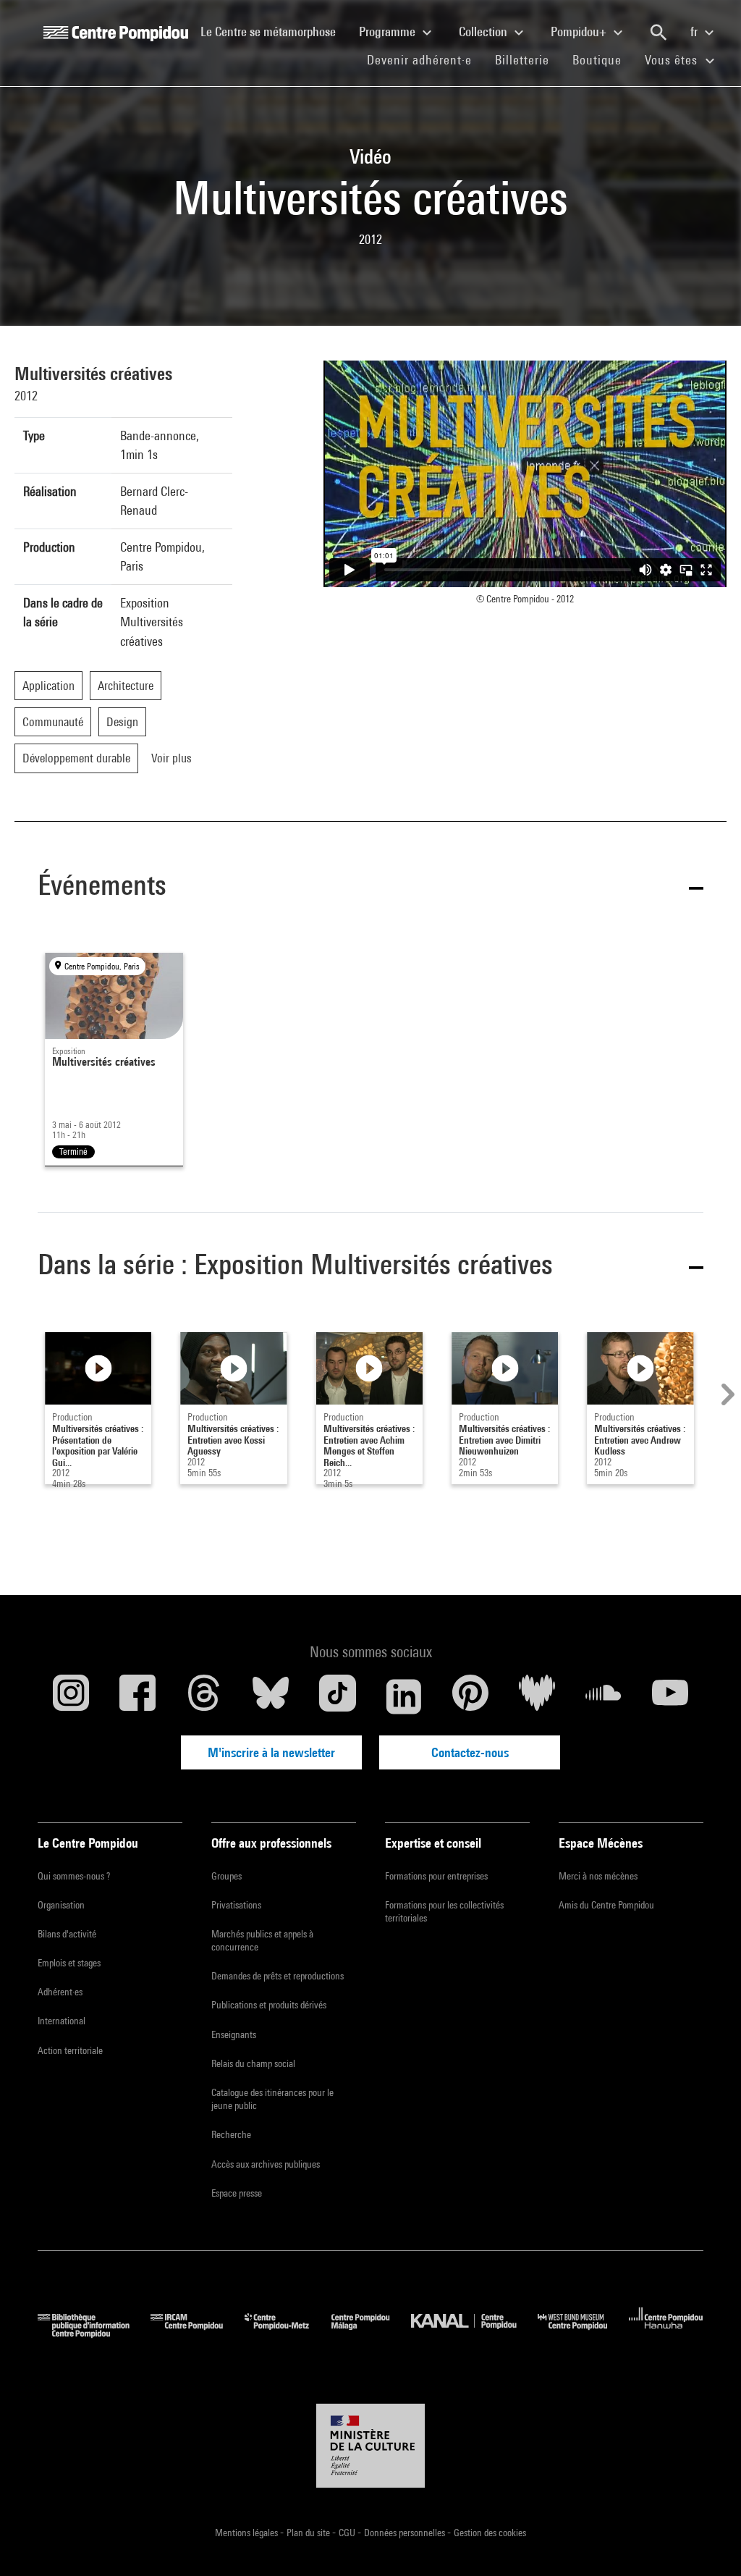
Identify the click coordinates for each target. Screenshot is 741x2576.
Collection (484, 31)
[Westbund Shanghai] (583, 2333)
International (62, 2021)
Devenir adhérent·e (425, 59)
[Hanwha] (666, 2333)
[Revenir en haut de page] (707, 2542)
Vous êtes (673, 60)
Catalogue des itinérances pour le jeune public (272, 2099)
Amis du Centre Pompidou (606, 1905)
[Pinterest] (470, 1696)
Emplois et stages (69, 1963)
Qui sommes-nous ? (74, 1876)
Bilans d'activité (67, 1934)
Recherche (231, 2134)
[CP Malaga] (371, 2333)
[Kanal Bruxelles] (474, 2333)
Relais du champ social (253, 2063)
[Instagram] (71, 1696)
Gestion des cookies (490, 2533)
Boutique (603, 59)
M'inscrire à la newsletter (271, 1752)
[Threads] (204, 1696)
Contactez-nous (470, 1752)
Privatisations (236, 1905)
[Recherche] (659, 33)
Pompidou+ (580, 31)
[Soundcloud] (604, 1696)
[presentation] (726, 1394)
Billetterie (522, 60)
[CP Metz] (288, 2333)
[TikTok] (337, 1696)
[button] (370, 888)
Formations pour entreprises (436, 1876)
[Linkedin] (404, 1696)
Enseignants (234, 2034)
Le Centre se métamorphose (274, 31)
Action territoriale (70, 2050)
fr (695, 31)
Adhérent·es (60, 1992)
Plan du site (309, 2533)
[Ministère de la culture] (370, 2446)
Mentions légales (247, 2533)
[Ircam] (198, 2333)
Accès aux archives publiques (266, 2164)
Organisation (61, 1905)
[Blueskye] (271, 1696)
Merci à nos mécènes (598, 1876)
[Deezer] (537, 1696)
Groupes (226, 1876)
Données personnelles (406, 2533)
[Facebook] (137, 1696)
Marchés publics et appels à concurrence (262, 1940)
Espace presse (237, 2193)
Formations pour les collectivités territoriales (444, 1911)
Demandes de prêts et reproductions (278, 1976)
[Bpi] (94, 2333)
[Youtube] (670, 1696)
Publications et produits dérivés (269, 2005)
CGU (348, 2533)
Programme (389, 31)
